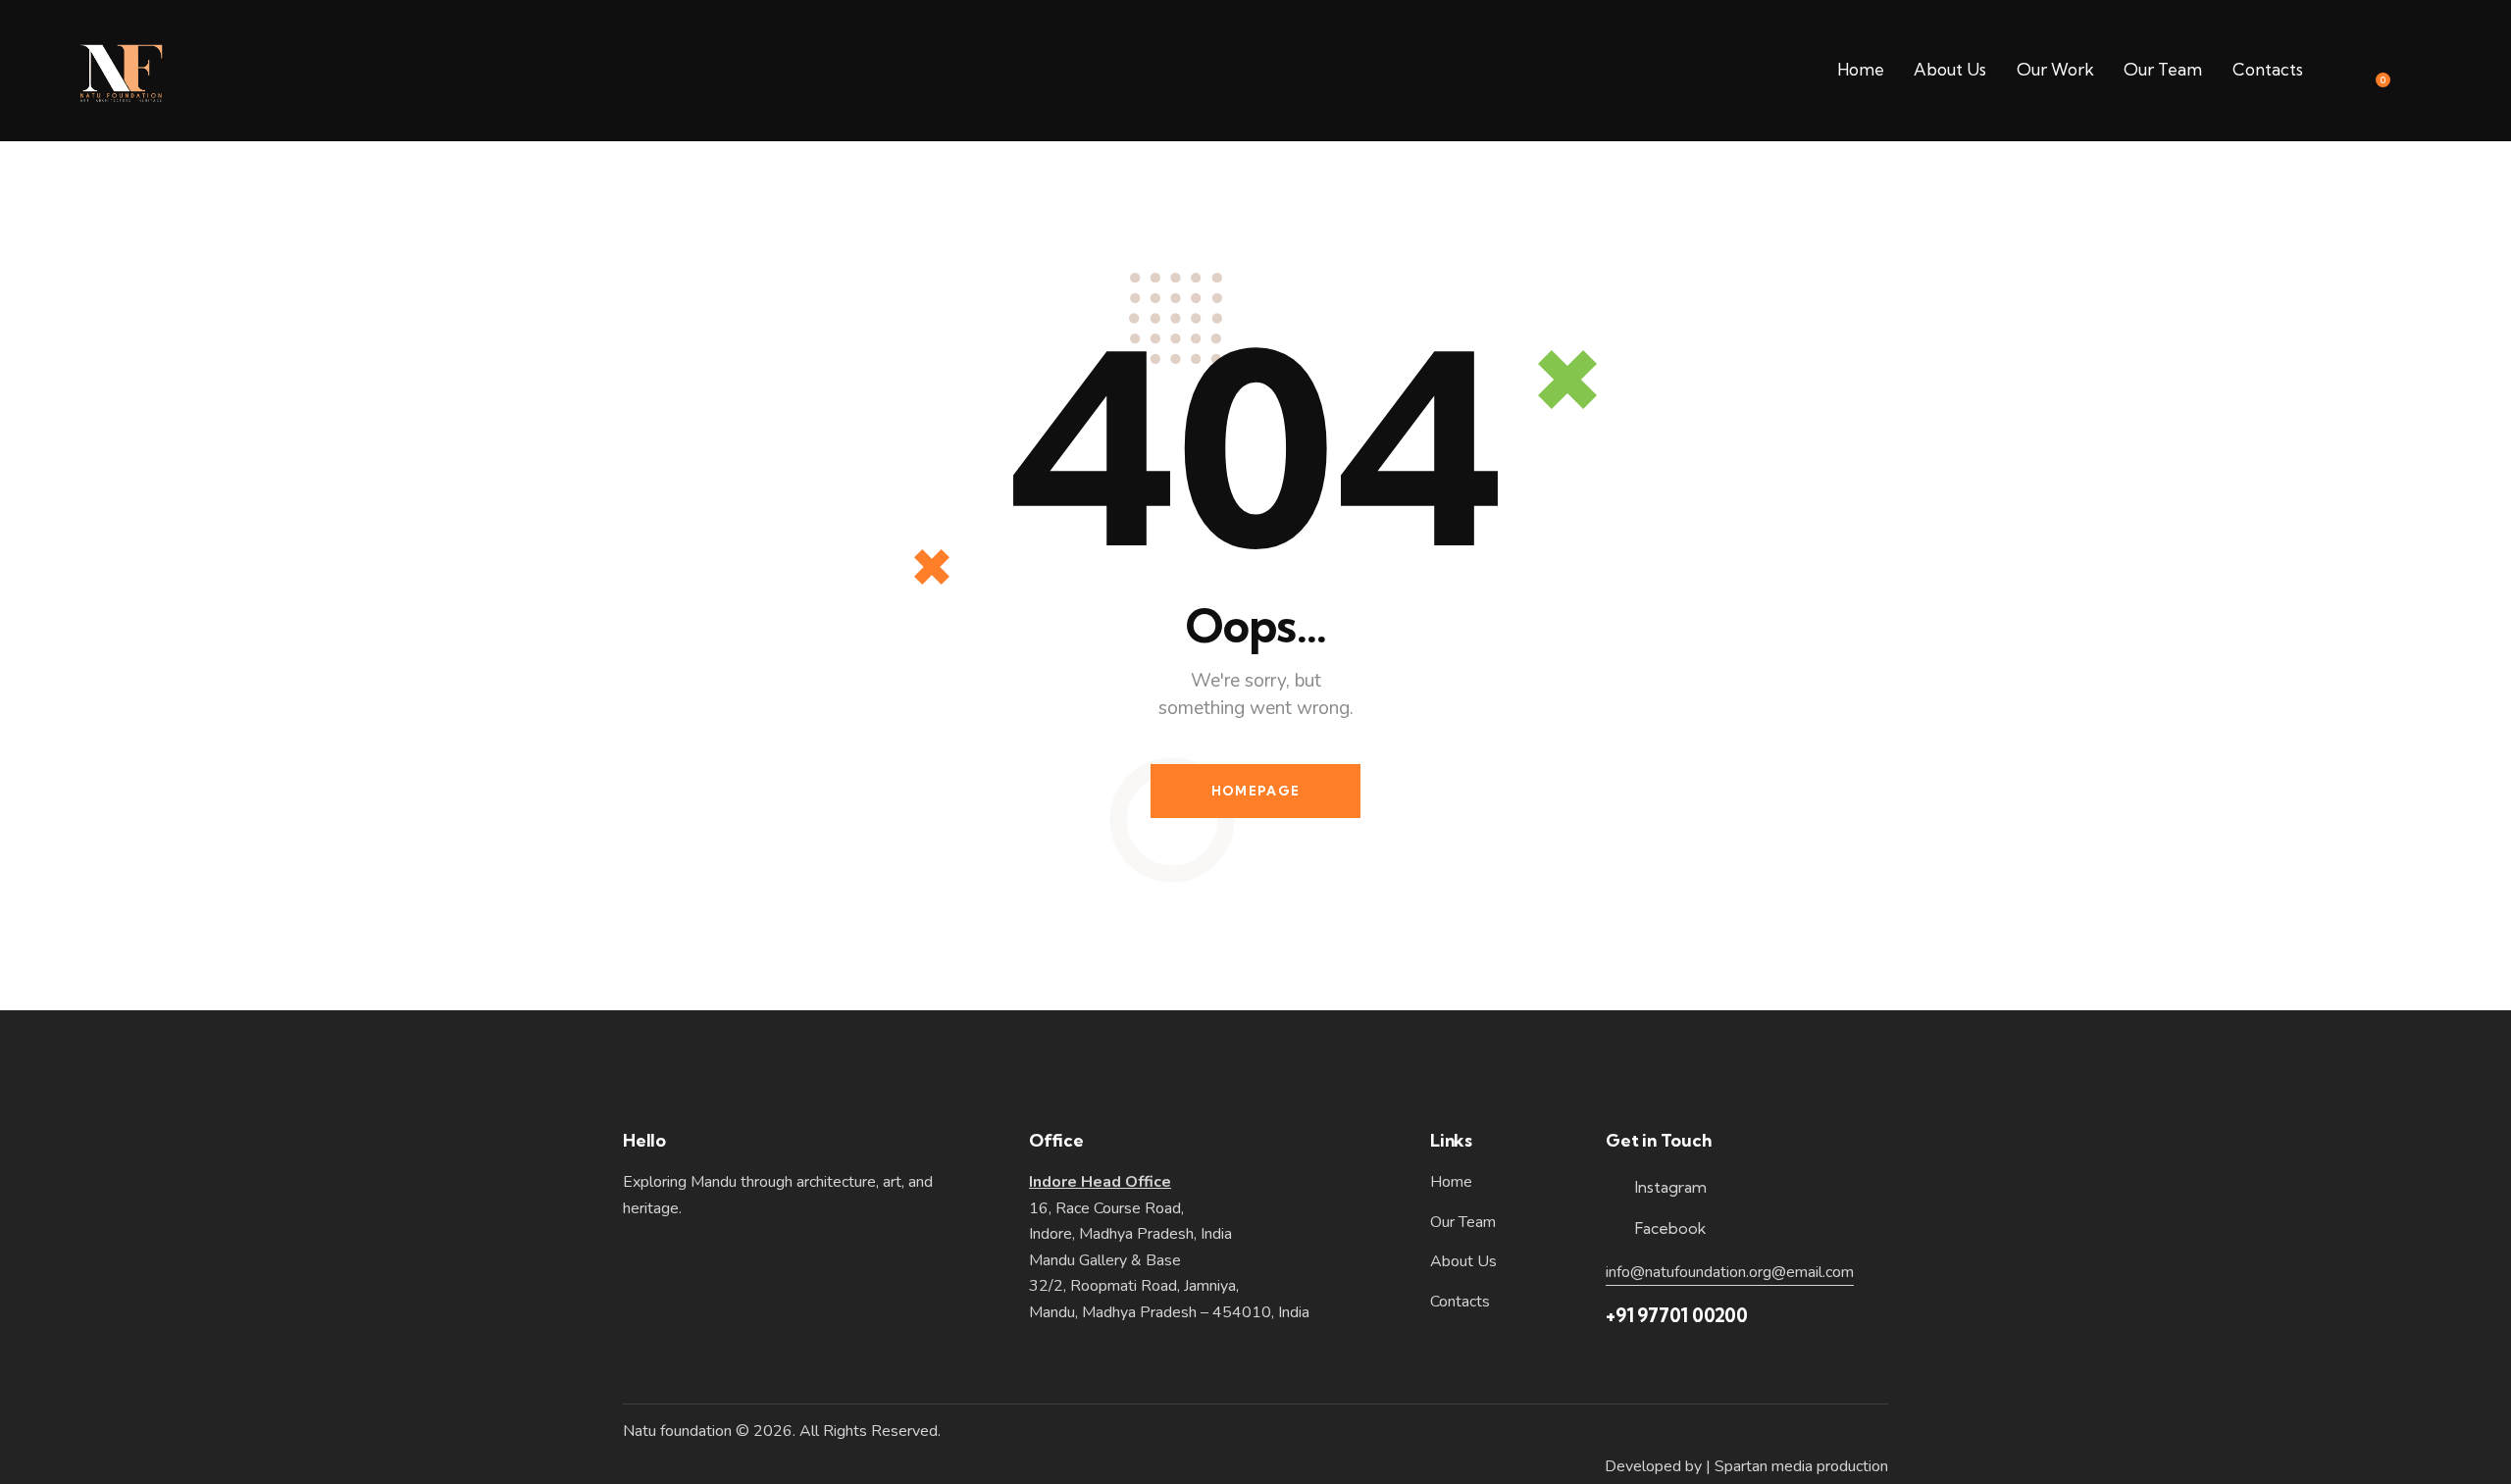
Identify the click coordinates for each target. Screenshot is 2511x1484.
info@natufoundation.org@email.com (1730, 1272)
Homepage (1255, 791)
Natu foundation (677, 1431)
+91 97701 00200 (1677, 1315)
